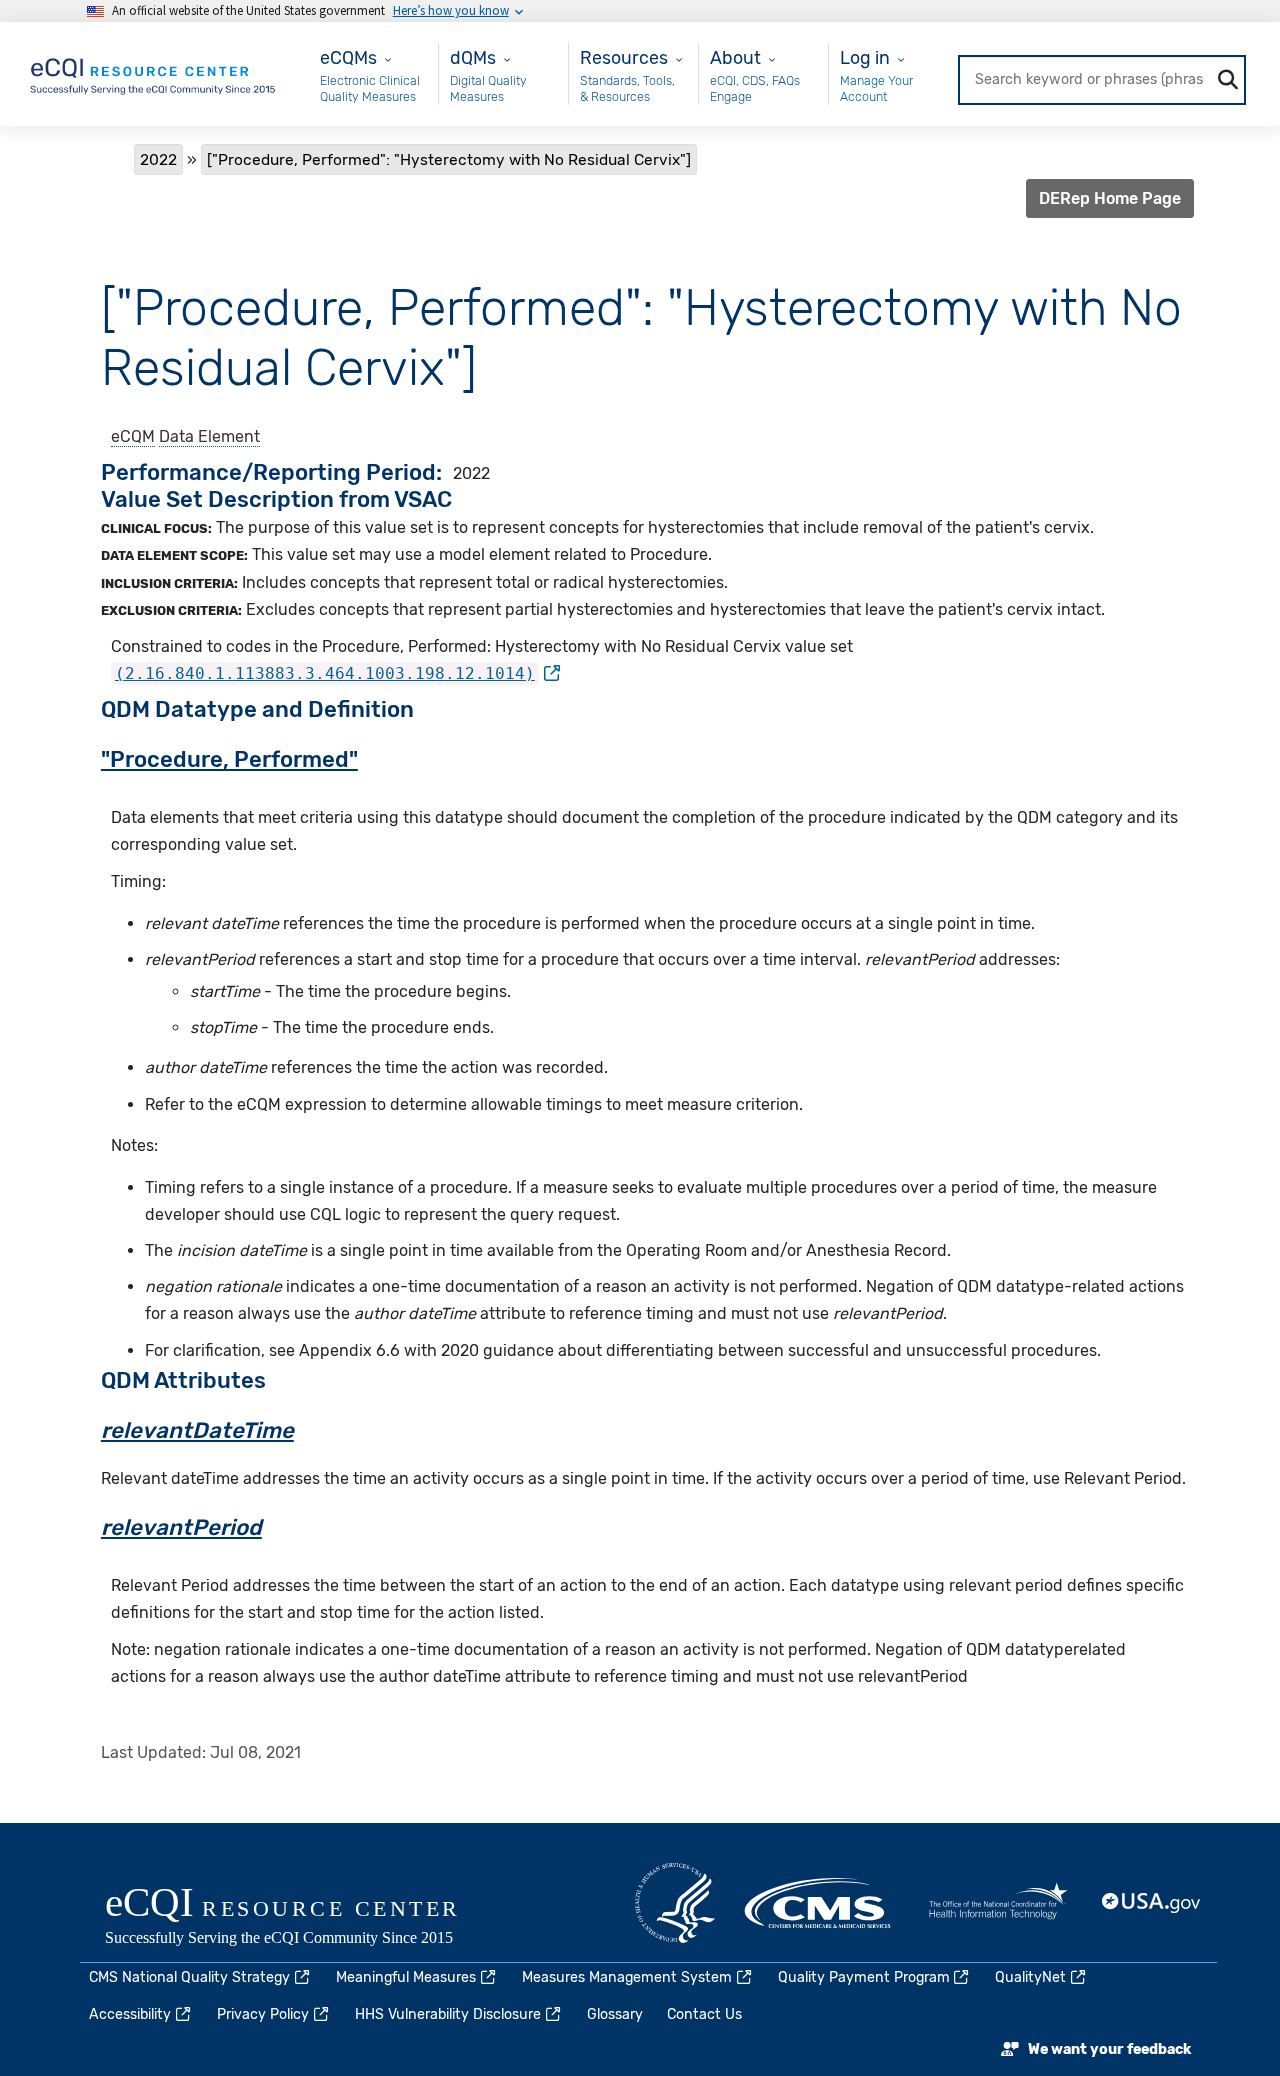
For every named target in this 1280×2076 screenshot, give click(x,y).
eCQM (133, 436)
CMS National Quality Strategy (189, 1977)
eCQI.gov (305, 1918)
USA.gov (1152, 1903)
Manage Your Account (876, 88)
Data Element (209, 436)
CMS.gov (819, 1903)
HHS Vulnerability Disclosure (448, 2014)
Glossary (615, 2014)
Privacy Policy (263, 2014)
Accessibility (130, 2014)
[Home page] (154, 72)
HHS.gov (675, 1903)
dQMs (473, 57)
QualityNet (1030, 1977)
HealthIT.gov (998, 1903)
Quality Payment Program (864, 1977)
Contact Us (704, 2014)
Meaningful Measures (406, 1977)
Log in (865, 57)
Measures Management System (627, 1977)
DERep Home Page (1110, 198)
